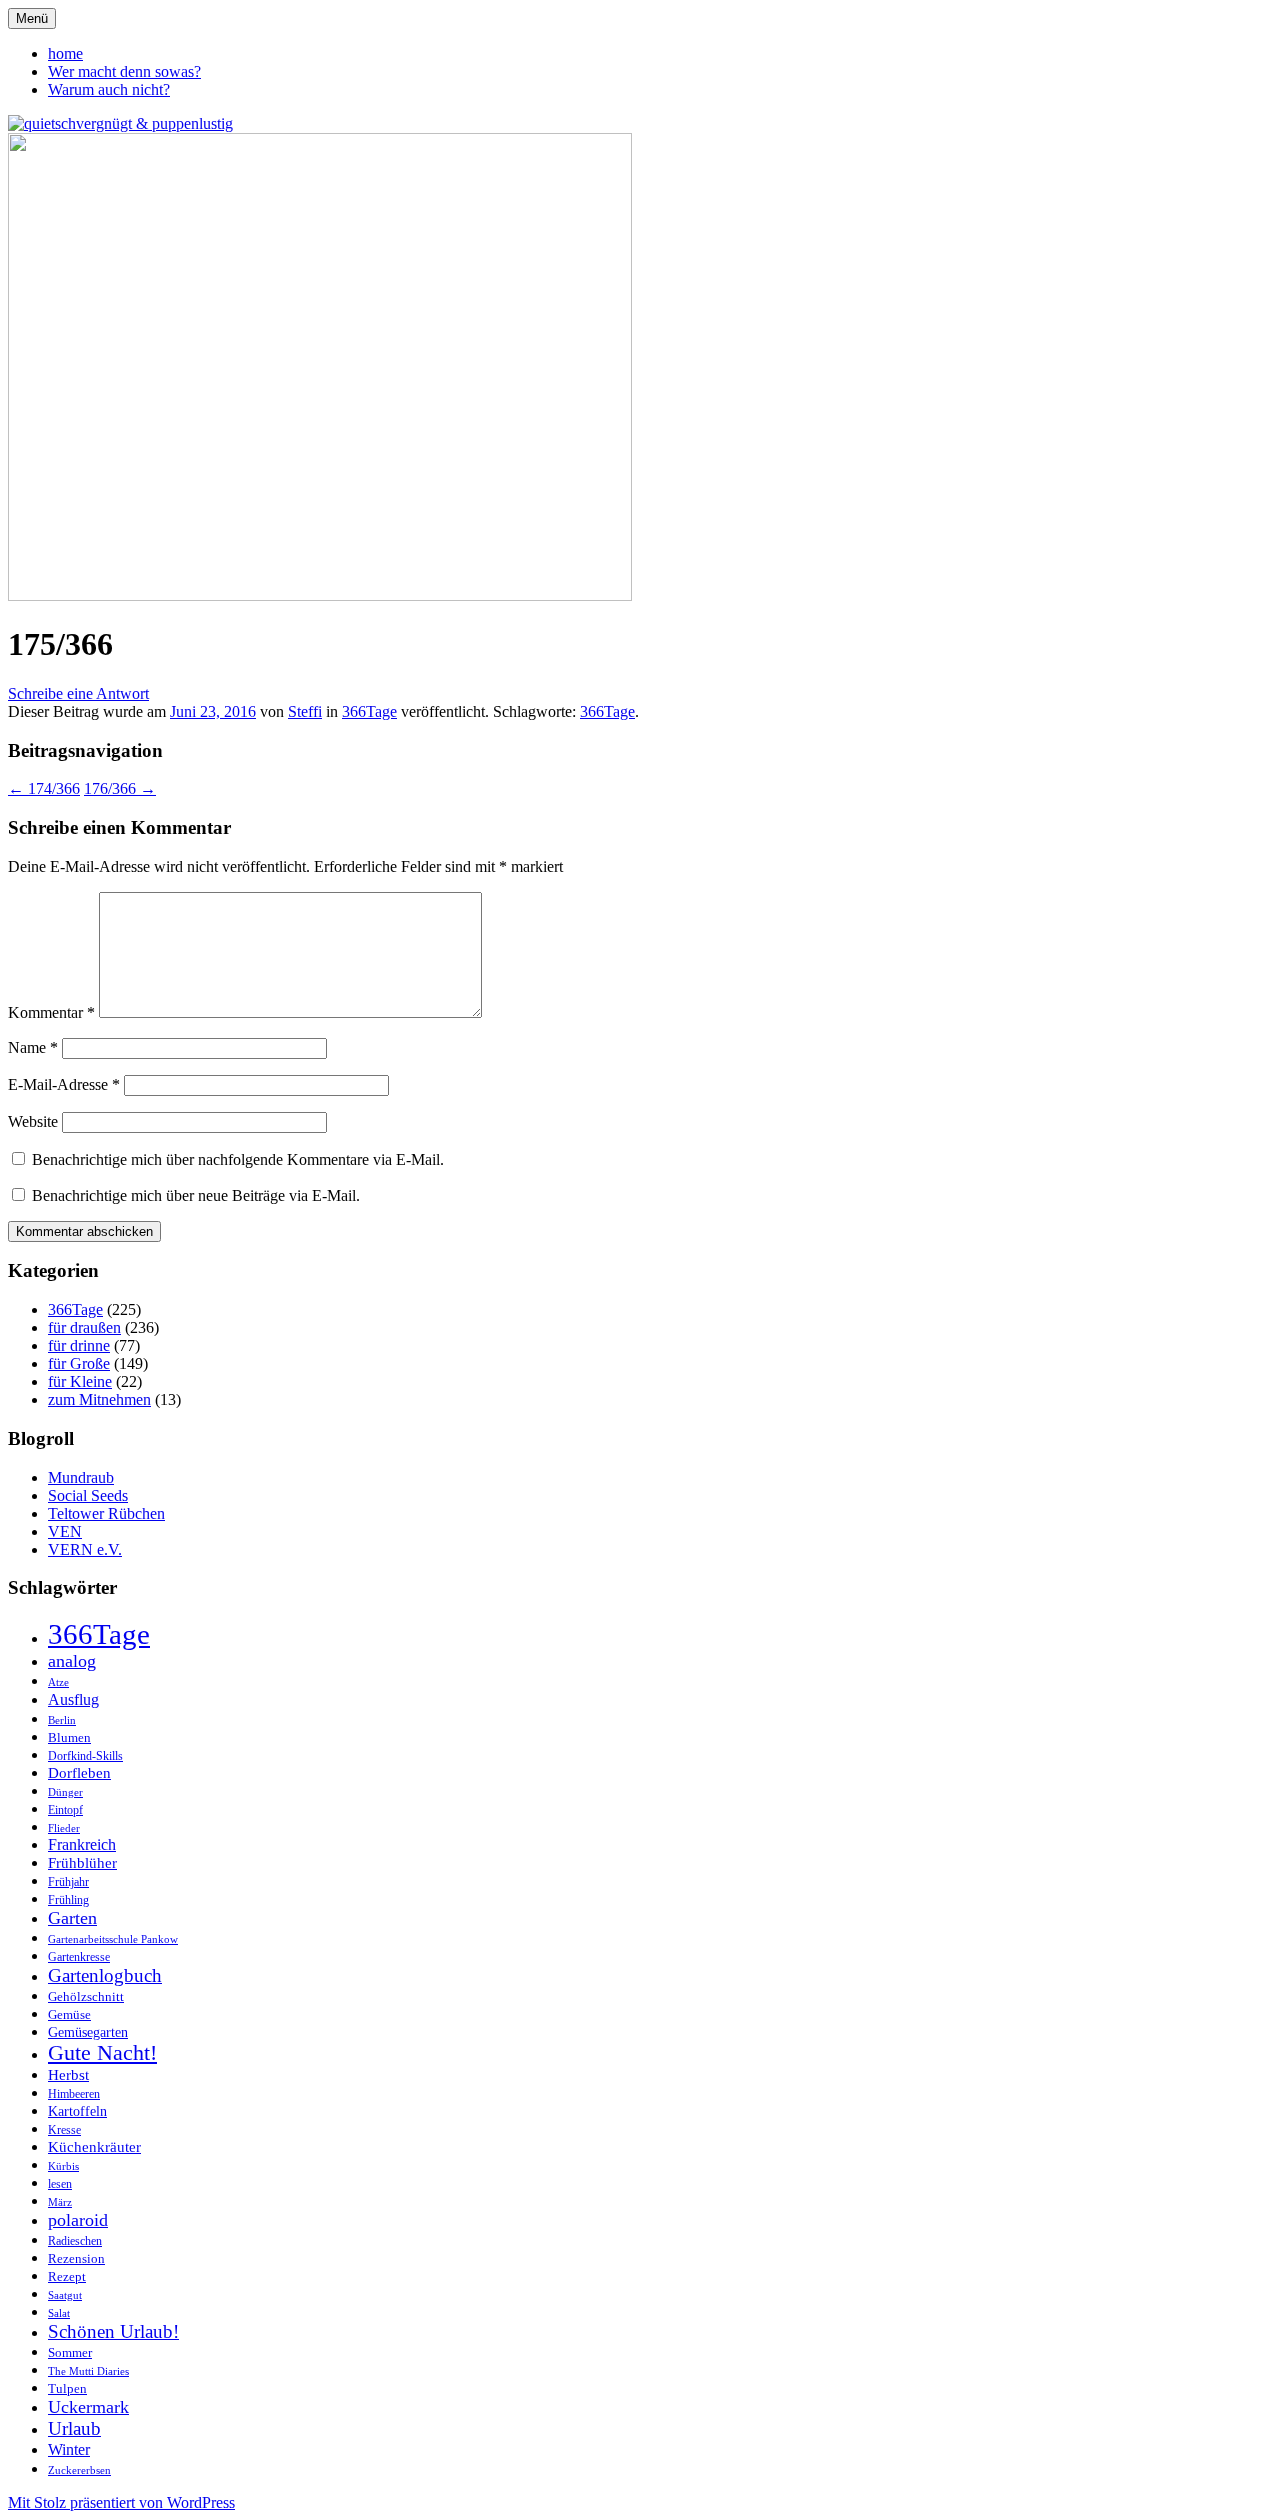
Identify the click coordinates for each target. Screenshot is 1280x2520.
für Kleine (80, 1381)
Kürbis (63, 2166)
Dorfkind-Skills (85, 1756)
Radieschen (75, 2241)
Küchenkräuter (94, 2147)
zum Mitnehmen (99, 1399)
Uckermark (88, 2407)
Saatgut (65, 2295)
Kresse (64, 2130)
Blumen (69, 1737)
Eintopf (65, 1810)
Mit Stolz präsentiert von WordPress (121, 2502)
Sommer (70, 2352)
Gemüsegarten (88, 2032)
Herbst (68, 2075)
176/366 (120, 788)
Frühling (68, 1900)
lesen (60, 2184)
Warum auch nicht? (109, 89)
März (60, 2202)
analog (72, 1661)
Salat (59, 2313)
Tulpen (67, 2388)
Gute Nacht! (102, 2053)
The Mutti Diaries (88, 2371)
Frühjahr (68, 1882)
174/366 (44, 788)
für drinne (79, 1345)
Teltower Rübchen (106, 1513)
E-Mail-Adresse (64, 1084)
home (65, 53)
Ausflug (73, 1699)
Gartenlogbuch (105, 1975)
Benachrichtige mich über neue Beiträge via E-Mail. (196, 1195)
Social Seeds (88, 1495)
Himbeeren (74, 2094)
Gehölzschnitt (86, 1996)
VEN (65, 1531)
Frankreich (82, 1844)
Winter (69, 2449)
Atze (58, 1682)
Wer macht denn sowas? (124, 71)
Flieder (64, 1828)
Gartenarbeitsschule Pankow (113, 1939)
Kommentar (51, 1012)
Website (33, 1121)
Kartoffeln (77, 2111)
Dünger (65, 1792)
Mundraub (81, 1477)
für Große (79, 1363)
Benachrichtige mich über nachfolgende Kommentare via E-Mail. (238, 1159)
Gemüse (69, 2014)
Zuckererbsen (79, 2470)
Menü (32, 18)
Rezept (67, 2276)
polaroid (78, 2220)
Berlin (62, 1720)
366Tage (369, 711)
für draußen (84, 1327)
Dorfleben (79, 1772)
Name (33, 1047)
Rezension (76, 2258)
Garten (72, 1918)
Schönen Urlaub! (113, 2331)
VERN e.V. (85, 1549)
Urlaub (74, 2428)
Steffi (305, 711)
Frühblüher (82, 1863)
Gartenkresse (79, 1957)
